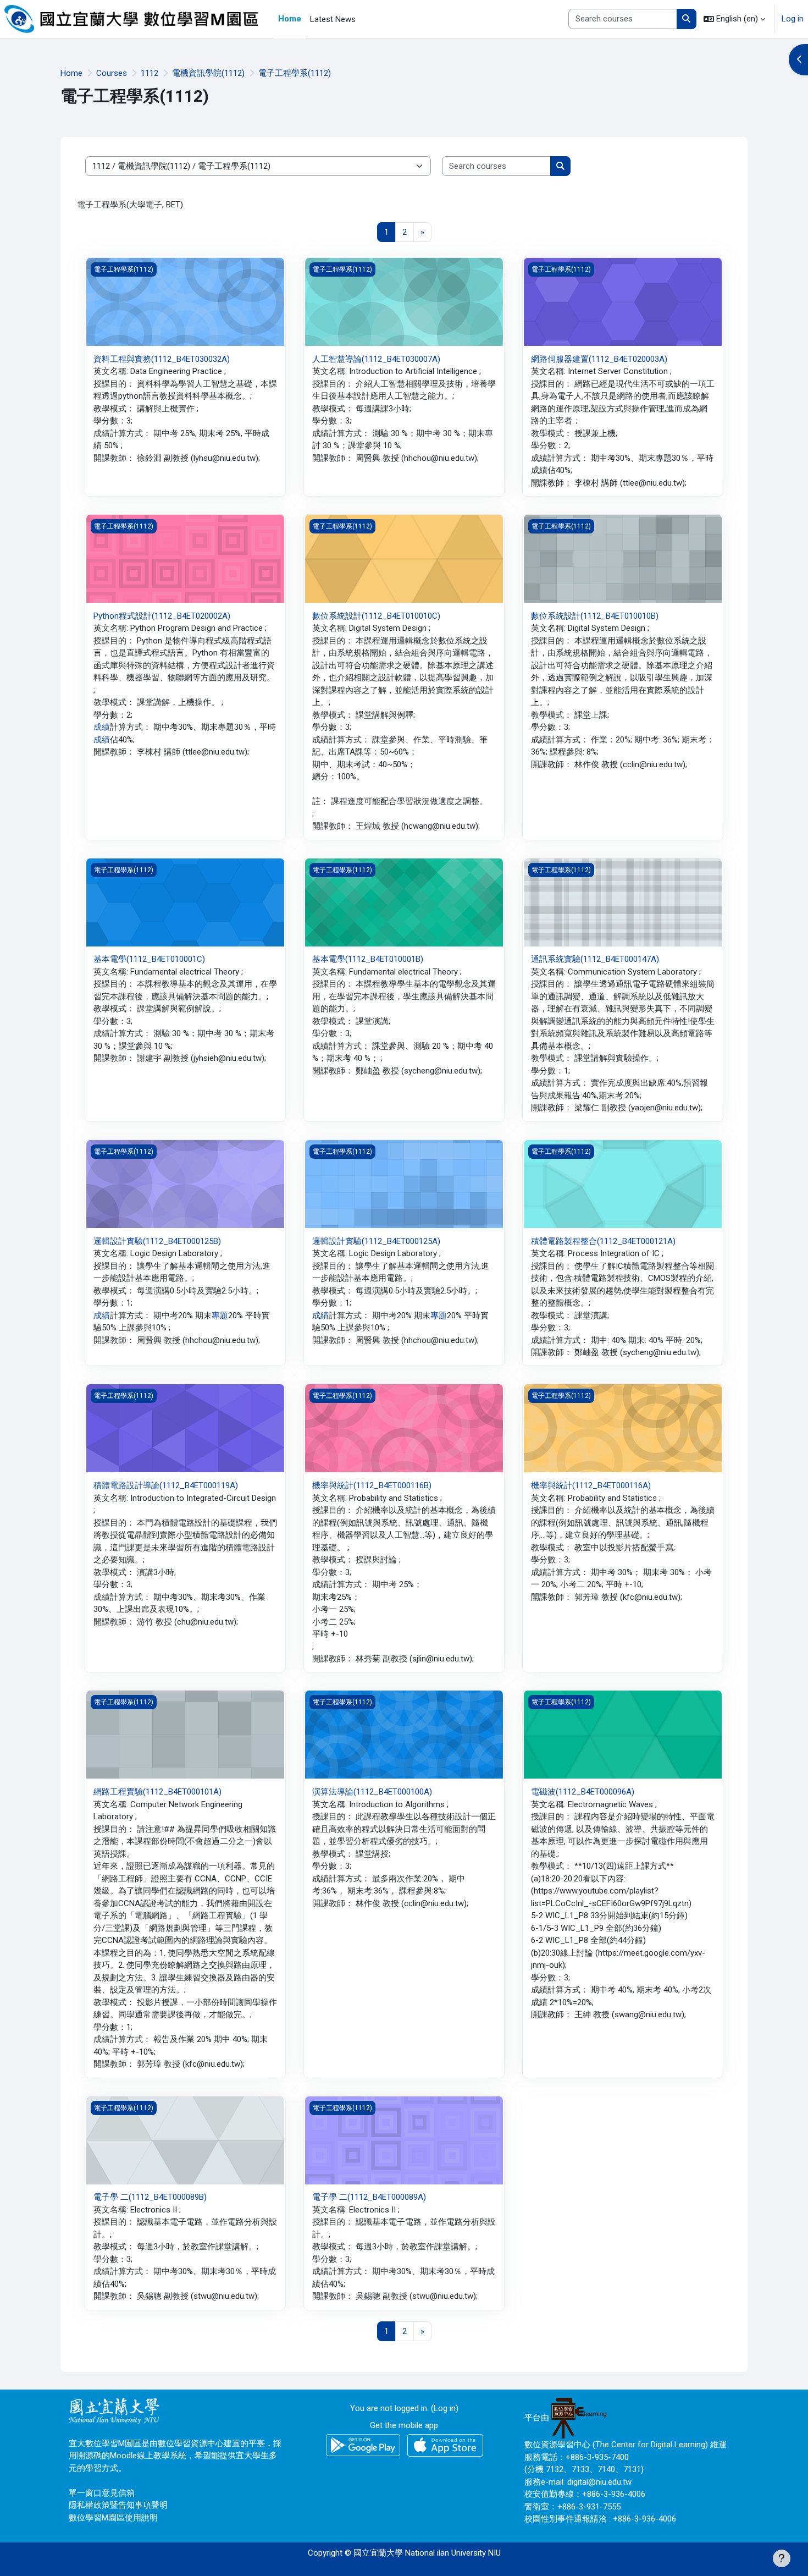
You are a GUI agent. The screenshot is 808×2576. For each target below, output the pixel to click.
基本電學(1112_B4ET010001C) (149, 959)
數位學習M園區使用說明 (113, 2518)
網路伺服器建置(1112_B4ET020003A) (599, 359)
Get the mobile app (404, 2425)
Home (71, 73)
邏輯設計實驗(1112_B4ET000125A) (376, 1241)
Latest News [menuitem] (333, 19)
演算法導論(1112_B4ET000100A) (372, 1792)
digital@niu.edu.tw (599, 2482)
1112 (150, 73)
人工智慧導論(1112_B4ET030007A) (376, 359)
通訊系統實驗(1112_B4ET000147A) (595, 959)
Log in (793, 19)
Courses (112, 73)
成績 (102, 727)
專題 (220, 1315)
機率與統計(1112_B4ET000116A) (591, 1485)
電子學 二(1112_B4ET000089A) (369, 2197)
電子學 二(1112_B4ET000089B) (150, 2197)
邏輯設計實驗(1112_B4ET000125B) (157, 1241)
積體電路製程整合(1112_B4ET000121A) (603, 1241)
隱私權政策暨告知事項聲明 (118, 2505)
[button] (734, 19)
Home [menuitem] (290, 19)
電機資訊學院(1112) (208, 73)
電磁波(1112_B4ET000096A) (583, 1792)
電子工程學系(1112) (295, 73)
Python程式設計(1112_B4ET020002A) (162, 616)
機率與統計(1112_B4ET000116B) (372, 1485)
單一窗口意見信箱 (102, 2493)
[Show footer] (782, 2558)
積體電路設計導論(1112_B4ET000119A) (166, 1485)
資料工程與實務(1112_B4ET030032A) (162, 359)
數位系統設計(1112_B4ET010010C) (376, 616)
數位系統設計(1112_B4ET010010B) (595, 616)
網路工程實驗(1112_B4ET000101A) (157, 1792)
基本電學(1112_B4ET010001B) (368, 959)
